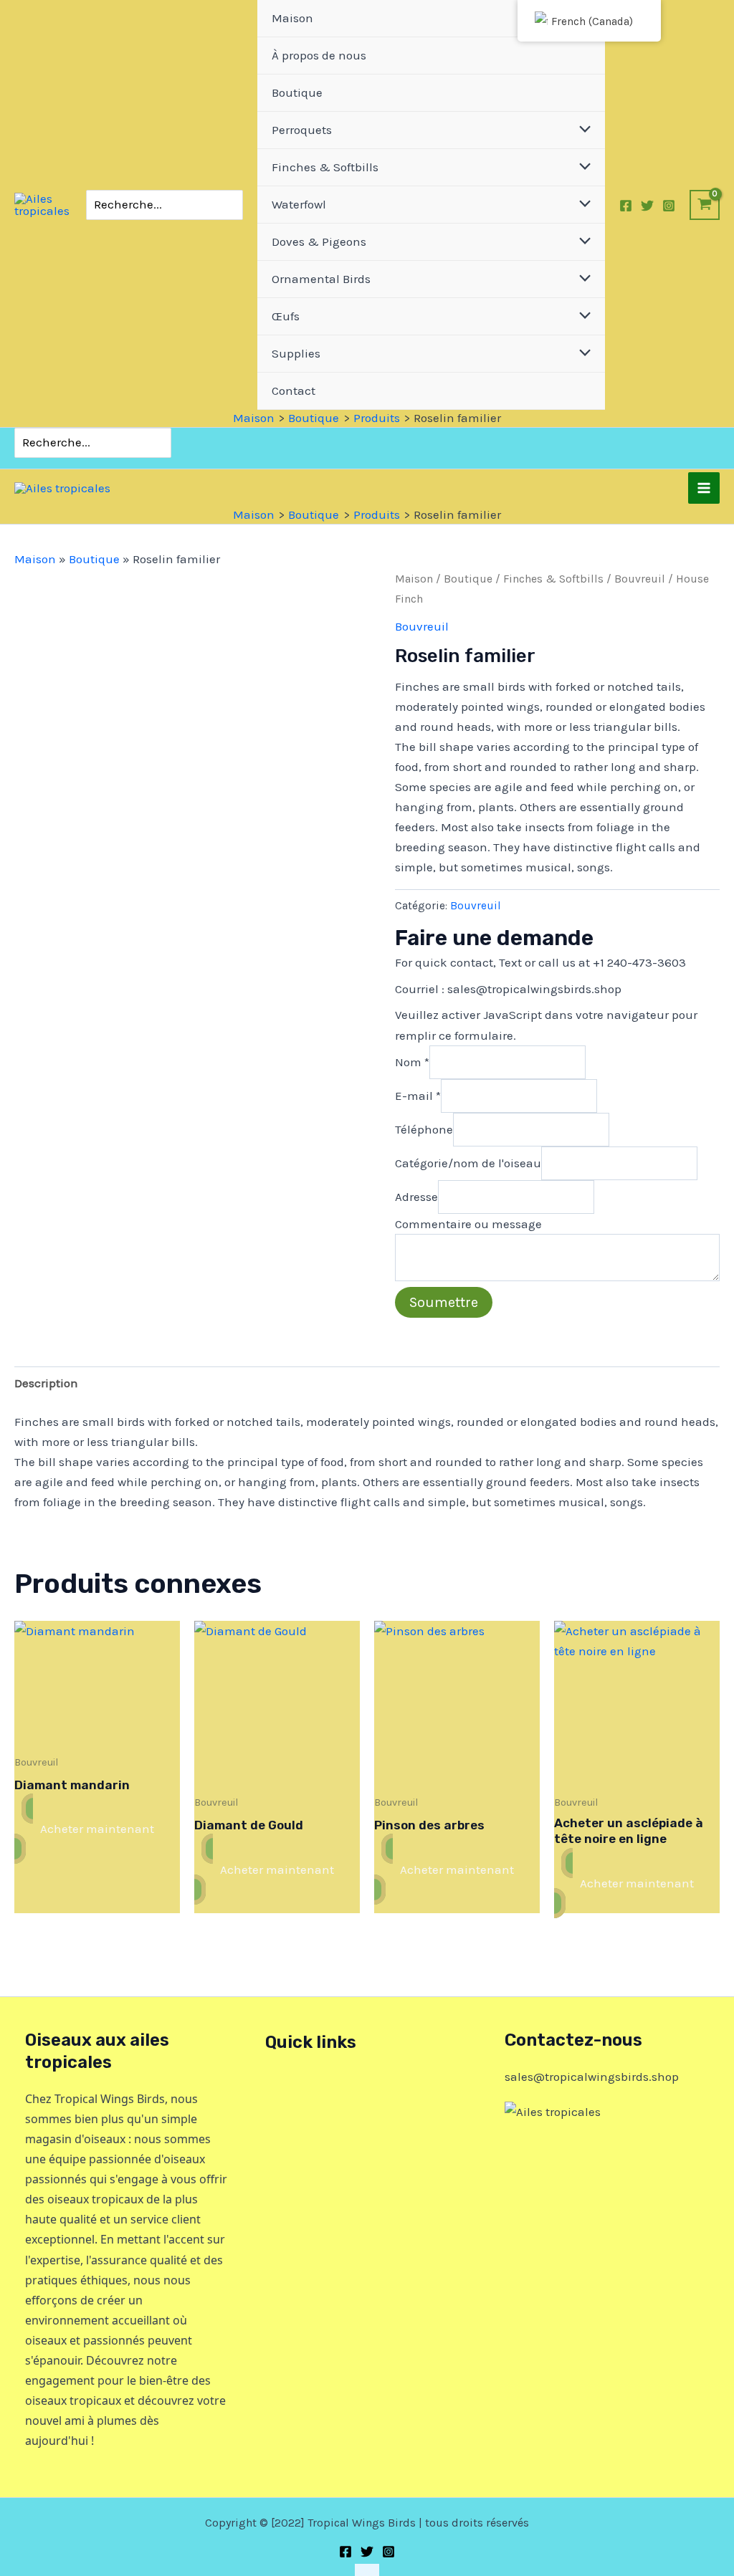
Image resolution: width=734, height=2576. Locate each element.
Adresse (416, 1197)
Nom (412, 1061)
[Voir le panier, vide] (705, 205)
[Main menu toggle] (704, 488)
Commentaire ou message (468, 1224)
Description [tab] (46, 1383)
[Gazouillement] (647, 206)
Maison (35, 559)
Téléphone (424, 1129)
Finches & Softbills (553, 579)
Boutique (94, 559)
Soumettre (444, 1302)
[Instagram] (669, 206)
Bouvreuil (640, 579)
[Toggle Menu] (582, 130)
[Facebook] (626, 206)
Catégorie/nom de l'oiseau (468, 1162)
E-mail (418, 1095)
